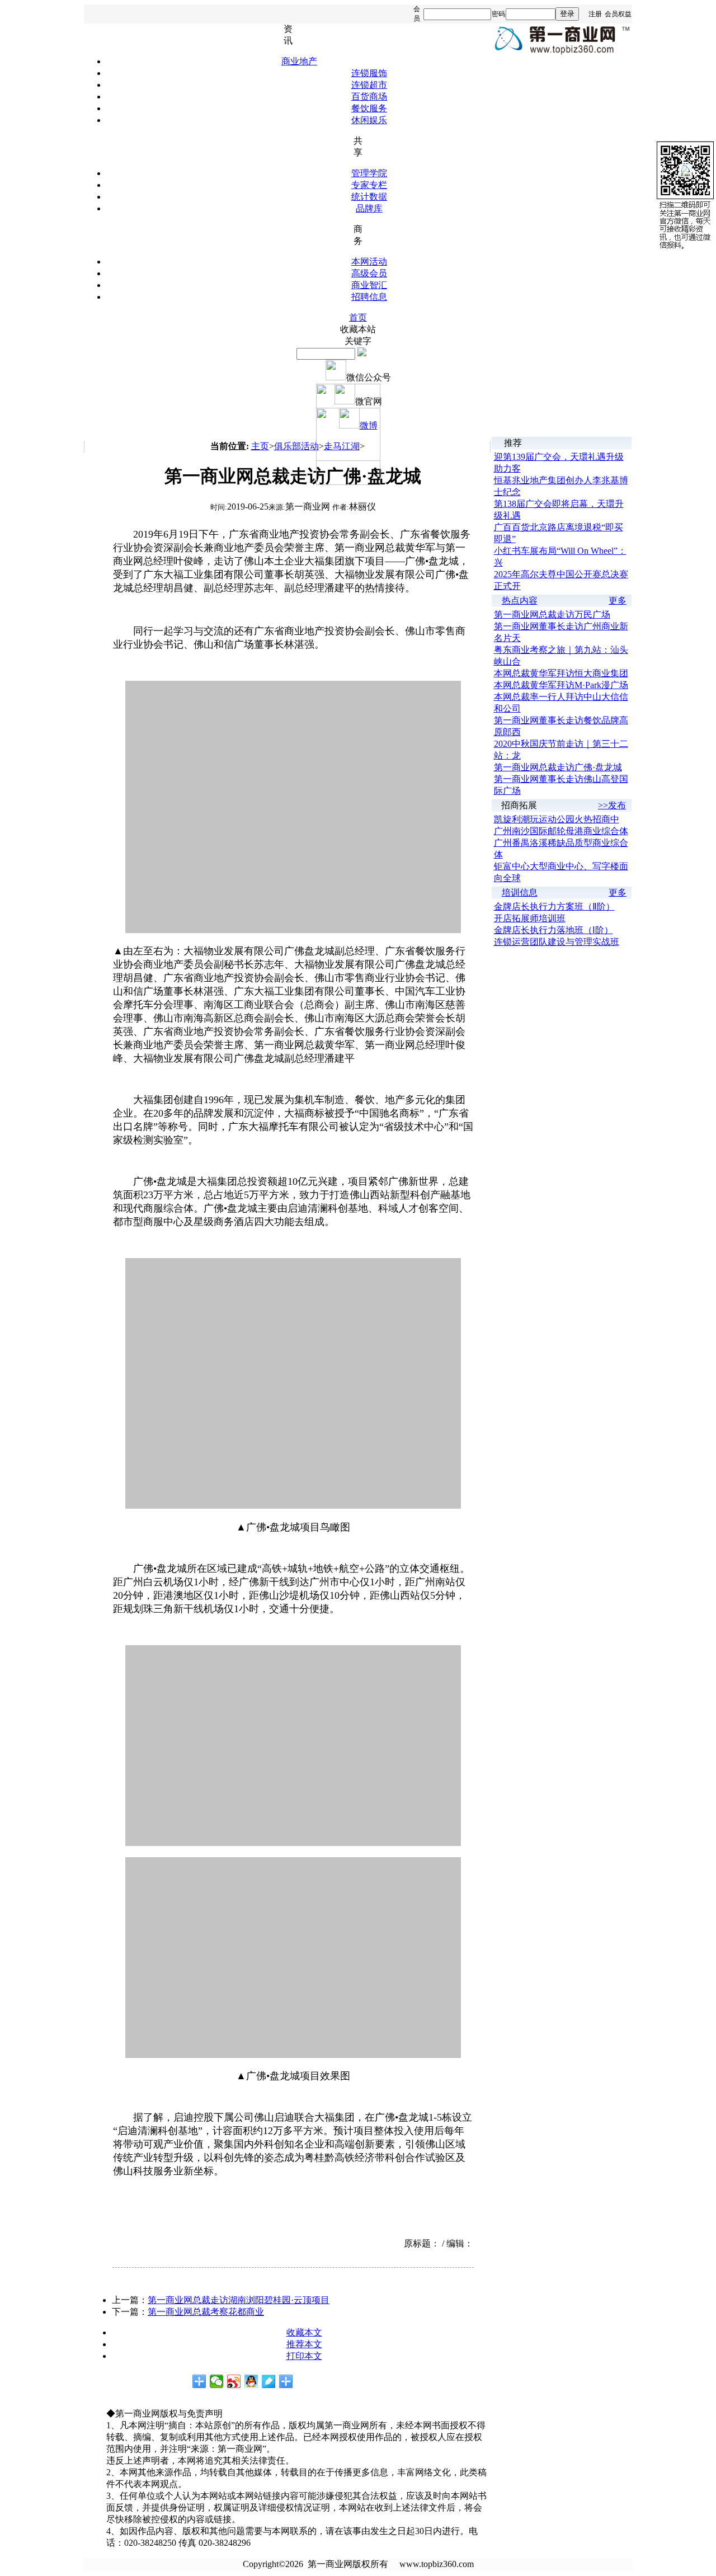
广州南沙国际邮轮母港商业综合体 (561, 831)
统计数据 (369, 197)
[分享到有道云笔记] (269, 2381)
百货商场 (369, 96)
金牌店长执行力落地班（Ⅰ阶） (554, 930)
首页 (358, 317)
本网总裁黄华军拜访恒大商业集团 (561, 673)
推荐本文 (304, 2344)
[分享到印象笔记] (286, 2381)
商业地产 (299, 61)
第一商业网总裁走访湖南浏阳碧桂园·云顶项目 (239, 2300)
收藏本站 (358, 329)
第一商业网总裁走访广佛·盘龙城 (558, 767)
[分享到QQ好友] (251, 2381)
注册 (595, 14)
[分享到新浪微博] (234, 2381)
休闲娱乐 (369, 120)
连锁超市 (369, 85)
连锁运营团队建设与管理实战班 (557, 942)
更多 (618, 601)
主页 (260, 446)
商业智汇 (369, 285)
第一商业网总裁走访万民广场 (552, 614)
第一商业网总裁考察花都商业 (206, 2312)
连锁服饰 (369, 73)
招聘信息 (369, 297)
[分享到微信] (217, 2381)
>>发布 (612, 805)
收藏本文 (304, 2332)
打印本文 (304, 2356)
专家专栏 (369, 185)
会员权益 (618, 14)
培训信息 (520, 893)
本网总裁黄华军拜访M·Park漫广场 (561, 685)
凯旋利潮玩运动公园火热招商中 (557, 819)
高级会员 (369, 273)
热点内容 (520, 601)
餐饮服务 (369, 108)
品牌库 (369, 208)
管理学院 (369, 173)
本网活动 (369, 262)
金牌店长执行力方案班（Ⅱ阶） (554, 906)
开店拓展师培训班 (530, 918)
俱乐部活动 (296, 446)
